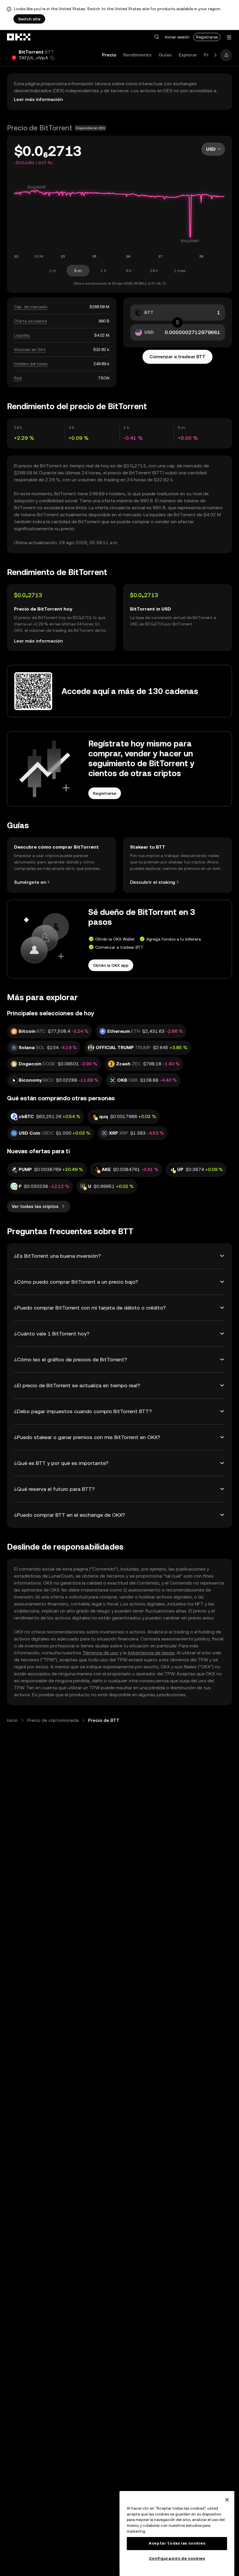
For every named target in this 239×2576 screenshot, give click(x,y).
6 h (129, 271)
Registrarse (207, 37)
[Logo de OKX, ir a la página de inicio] (19, 37)
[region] (177, 2534)
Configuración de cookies (177, 2558)
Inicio (12, 1720)
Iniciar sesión (177, 37)
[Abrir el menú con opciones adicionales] (229, 37)
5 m (78, 271)
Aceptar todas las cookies (177, 2543)
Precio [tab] (109, 55)
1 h (103, 271)
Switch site (29, 19)
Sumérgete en (30, 882)
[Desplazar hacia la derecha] (215, 55)
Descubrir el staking (153, 882)
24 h (154, 271)
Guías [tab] (165, 55)
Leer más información (38, 99)
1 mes (180, 271)
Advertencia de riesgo (151, 1653)
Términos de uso (100, 1653)
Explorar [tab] (188, 55)
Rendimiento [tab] (137, 55)
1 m (53, 271)
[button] (157, 37)
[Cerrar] (227, 2500)
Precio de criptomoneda (53, 1720)
